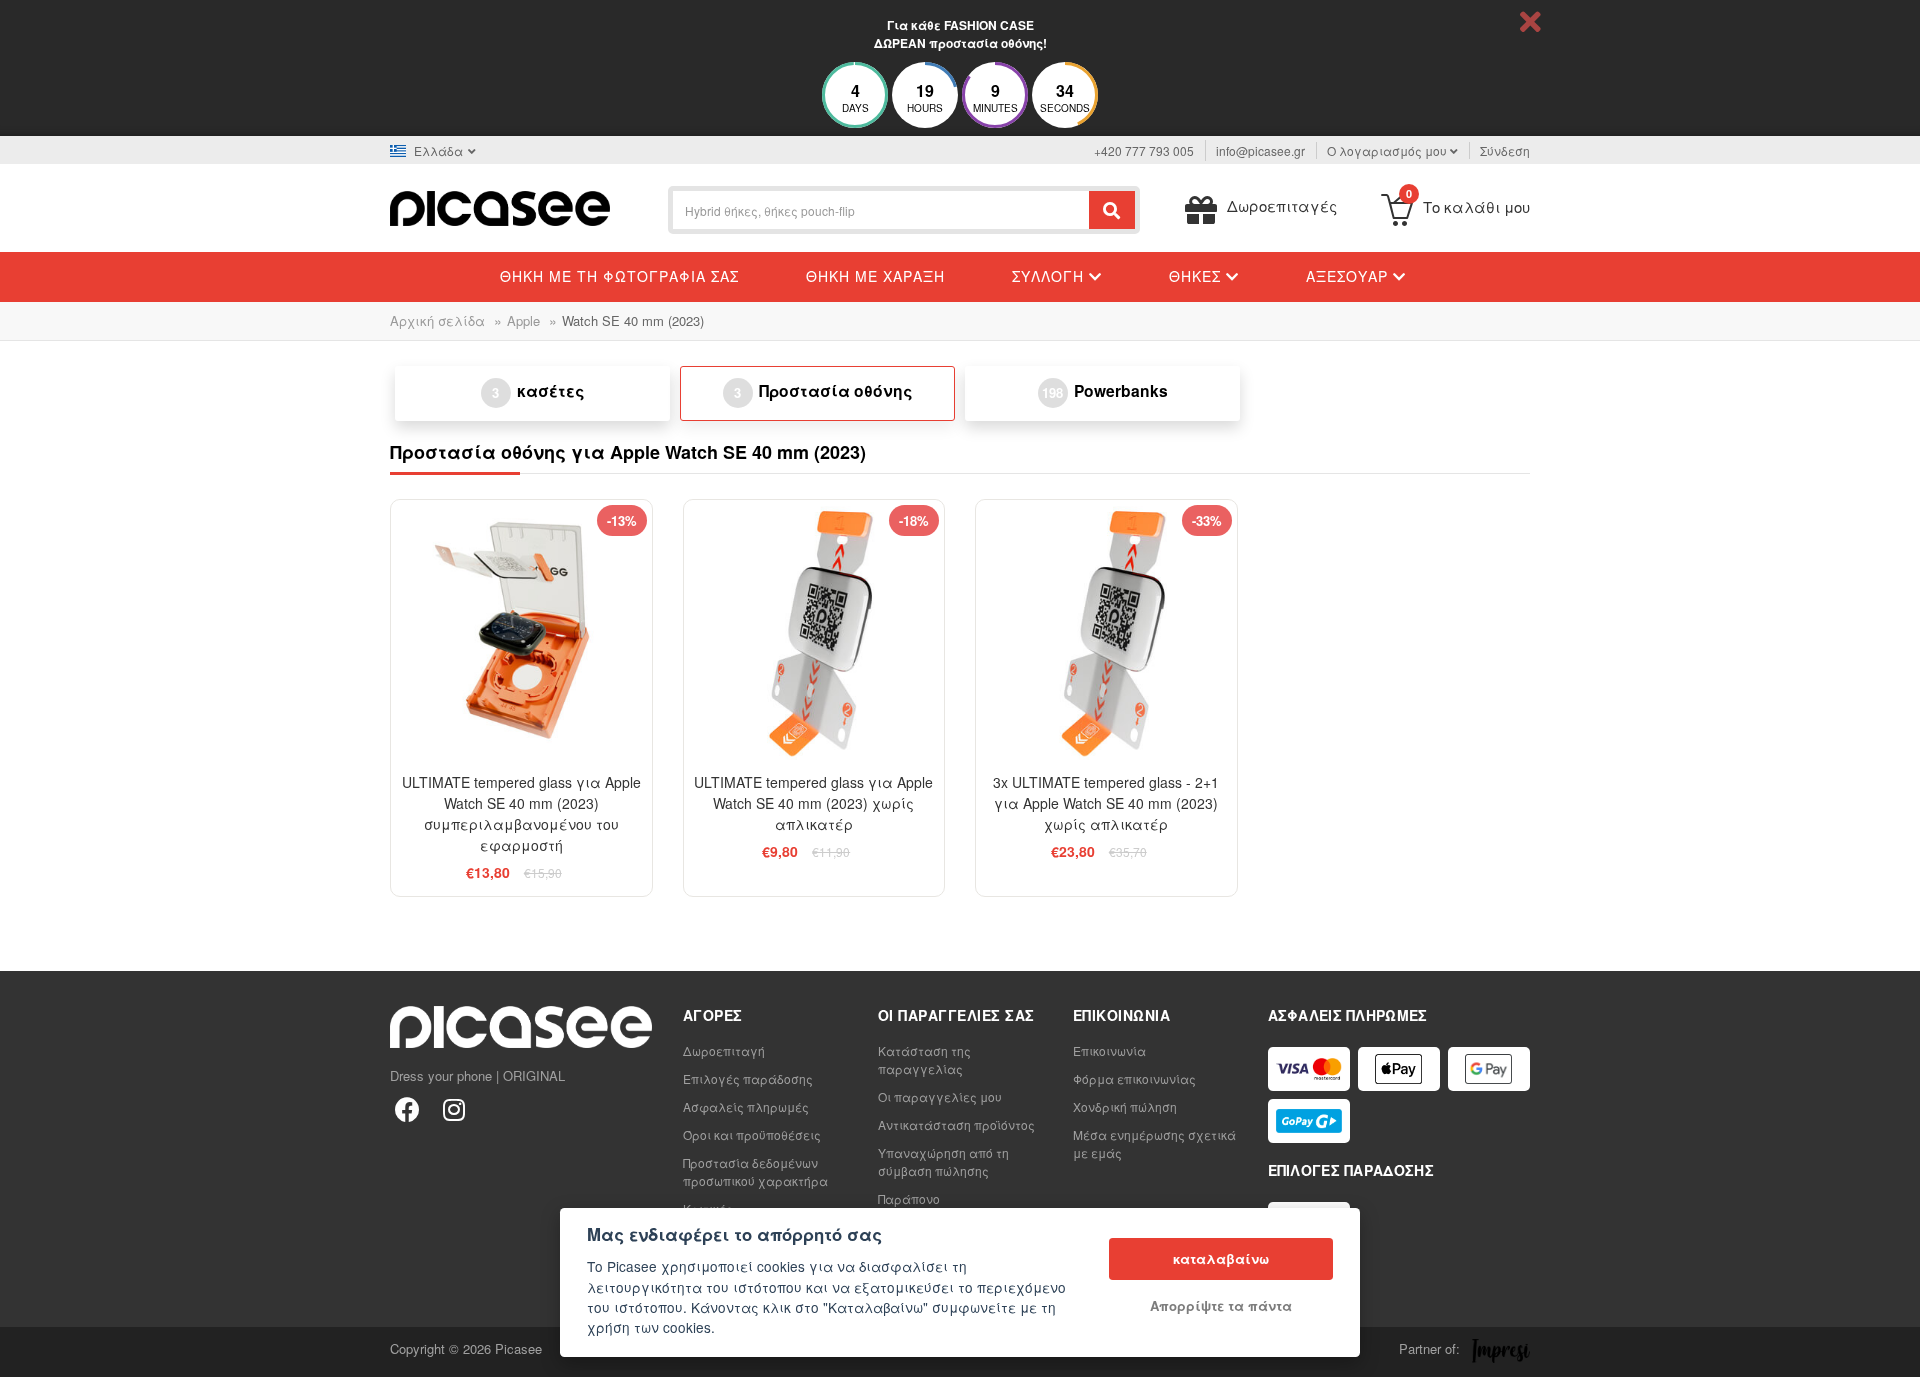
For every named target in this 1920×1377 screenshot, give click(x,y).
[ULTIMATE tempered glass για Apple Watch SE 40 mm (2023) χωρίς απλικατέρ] (814, 630)
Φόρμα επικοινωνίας (1134, 1078)
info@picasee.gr (1260, 150)
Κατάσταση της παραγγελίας (924, 1059)
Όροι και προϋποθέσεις (752, 1134)
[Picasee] (500, 206)
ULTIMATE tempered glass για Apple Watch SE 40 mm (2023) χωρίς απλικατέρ (813, 803)
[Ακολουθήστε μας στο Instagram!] (453, 1108)
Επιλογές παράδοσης (748, 1078)
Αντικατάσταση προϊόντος (956, 1124)
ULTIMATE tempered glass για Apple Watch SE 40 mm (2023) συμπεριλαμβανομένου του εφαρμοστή (521, 813)
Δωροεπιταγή (724, 1050)
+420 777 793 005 (1144, 150)
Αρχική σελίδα (437, 320)
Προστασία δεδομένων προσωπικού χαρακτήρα (755, 1171)
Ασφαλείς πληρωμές (746, 1106)
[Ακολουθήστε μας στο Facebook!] (407, 1108)
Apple (523, 320)
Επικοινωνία (1109, 1050)
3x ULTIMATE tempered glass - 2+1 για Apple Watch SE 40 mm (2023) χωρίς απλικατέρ (1106, 803)
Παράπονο (909, 1198)
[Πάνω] (26, 1351)
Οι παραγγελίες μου (940, 1096)
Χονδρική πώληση (1125, 1106)
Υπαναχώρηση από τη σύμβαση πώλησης (943, 1161)
